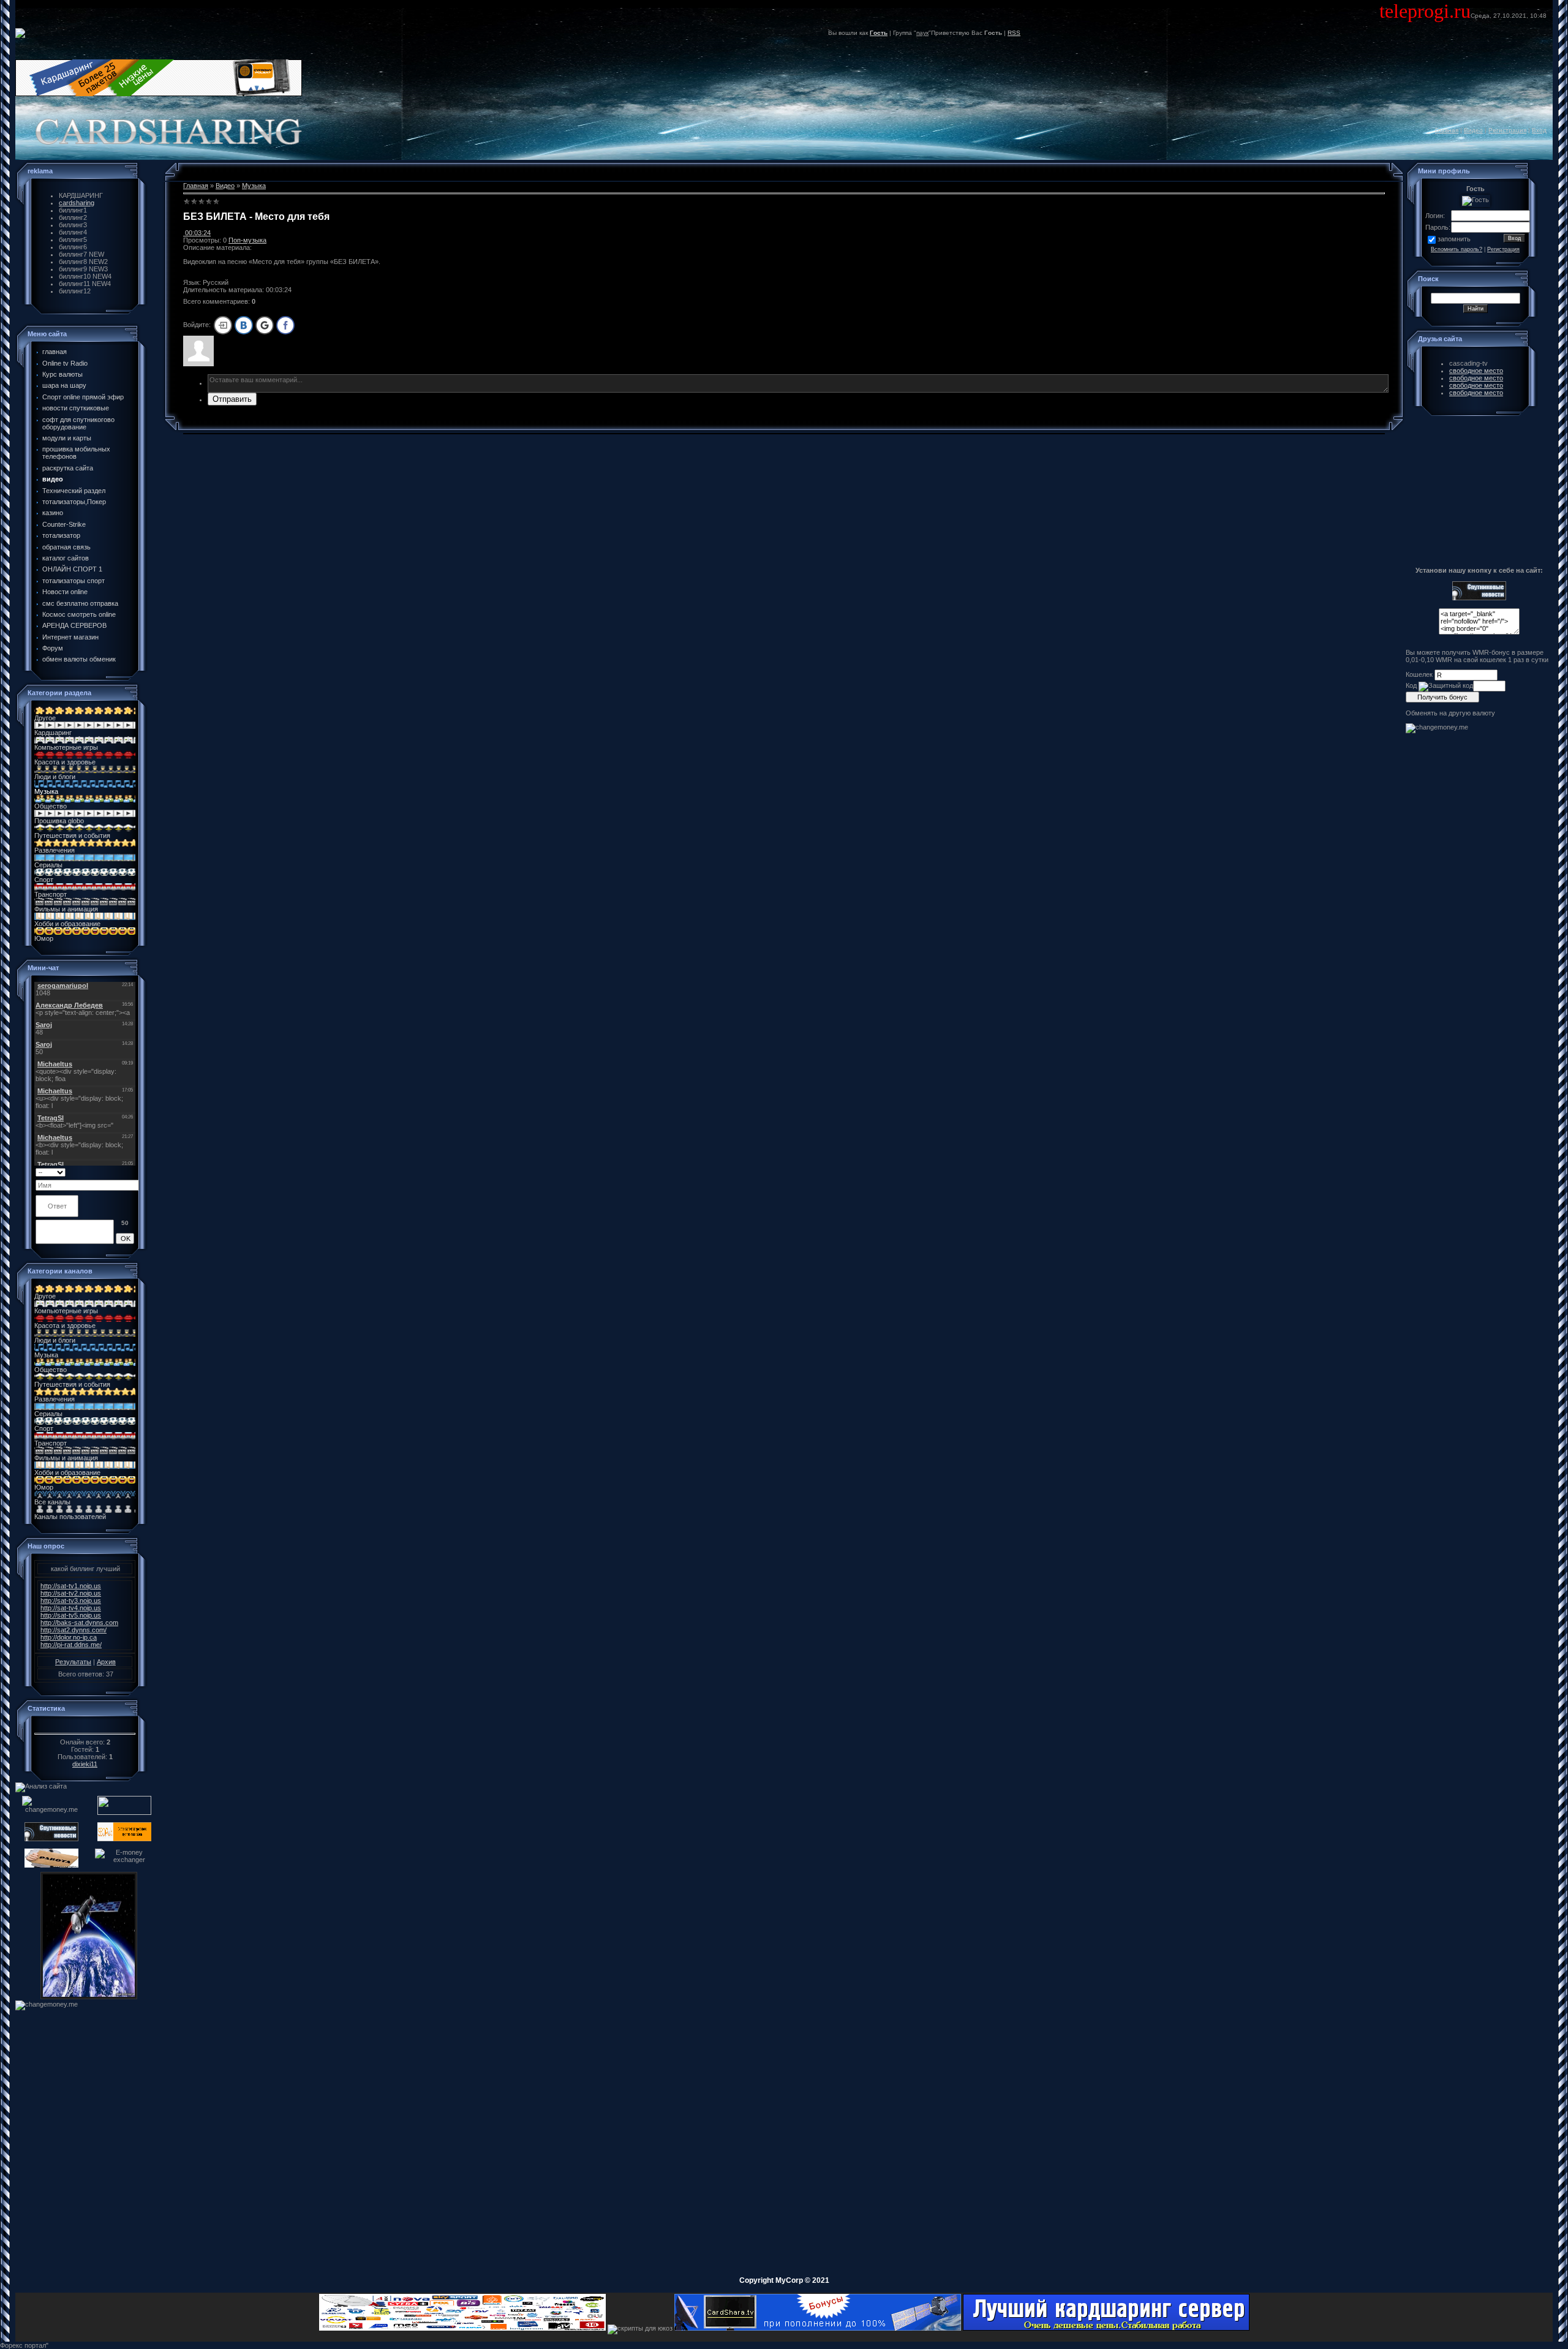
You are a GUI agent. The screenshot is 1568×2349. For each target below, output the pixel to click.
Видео (1473, 130)
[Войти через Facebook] (285, 325)
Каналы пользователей (70, 1517)
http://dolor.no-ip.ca (69, 1637)
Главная (1447, 130)
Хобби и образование (67, 924)
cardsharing (77, 203)
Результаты (73, 1662)
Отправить (232, 399)
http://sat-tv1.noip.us (71, 1586)
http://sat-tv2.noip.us (71, 1593)
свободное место (1476, 371)
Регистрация (1507, 130)
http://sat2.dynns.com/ (73, 1630)
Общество (51, 806)
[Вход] (223, 325)
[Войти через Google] (265, 325)
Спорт (44, 880)
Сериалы (48, 865)
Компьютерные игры (66, 747)
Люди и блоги (55, 777)
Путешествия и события (72, 835)
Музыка (46, 791)
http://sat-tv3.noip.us (71, 1601)
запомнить (1454, 239)
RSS (1014, 33)
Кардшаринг (53, 733)
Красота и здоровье (65, 762)
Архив (106, 1662)
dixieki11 (85, 1764)
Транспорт (51, 894)
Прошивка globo (59, 821)
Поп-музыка (247, 240)
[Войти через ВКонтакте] (244, 325)
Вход (1539, 130)
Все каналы (52, 1502)
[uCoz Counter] (85, 1726)
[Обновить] (130, 1172)
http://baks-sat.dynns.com (79, 1623)
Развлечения (55, 850)
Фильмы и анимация (66, 909)
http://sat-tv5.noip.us (71, 1615)
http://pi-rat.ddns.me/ (71, 1645)
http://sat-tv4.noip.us (71, 1608)
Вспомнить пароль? (1457, 249)
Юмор (44, 938)
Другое (45, 718)
